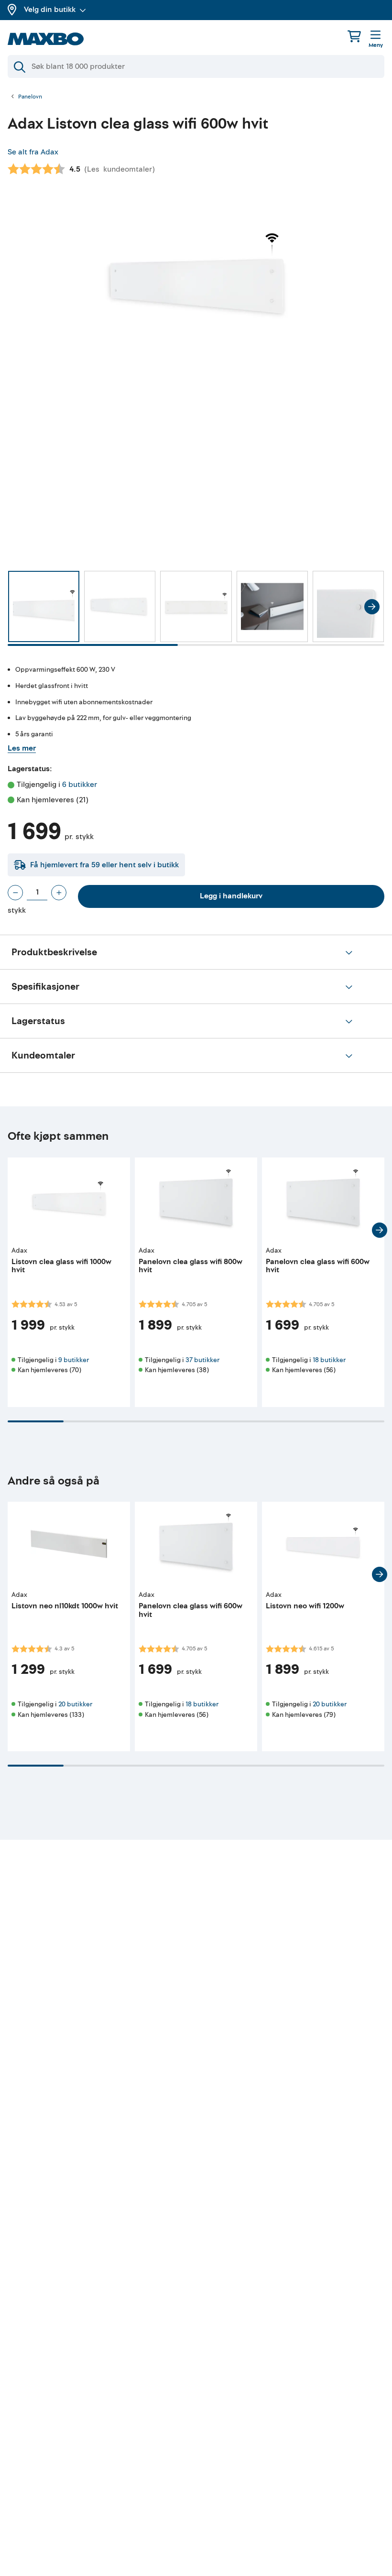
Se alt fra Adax (33, 152)
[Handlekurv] (354, 36)
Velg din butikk (50, 10)
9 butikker (74, 1360)
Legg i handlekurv (231, 896)
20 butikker (75, 1704)
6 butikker (80, 785)
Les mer (22, 748)
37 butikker (202, 1360)
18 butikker (329, 1360)
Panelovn (30, 97)
